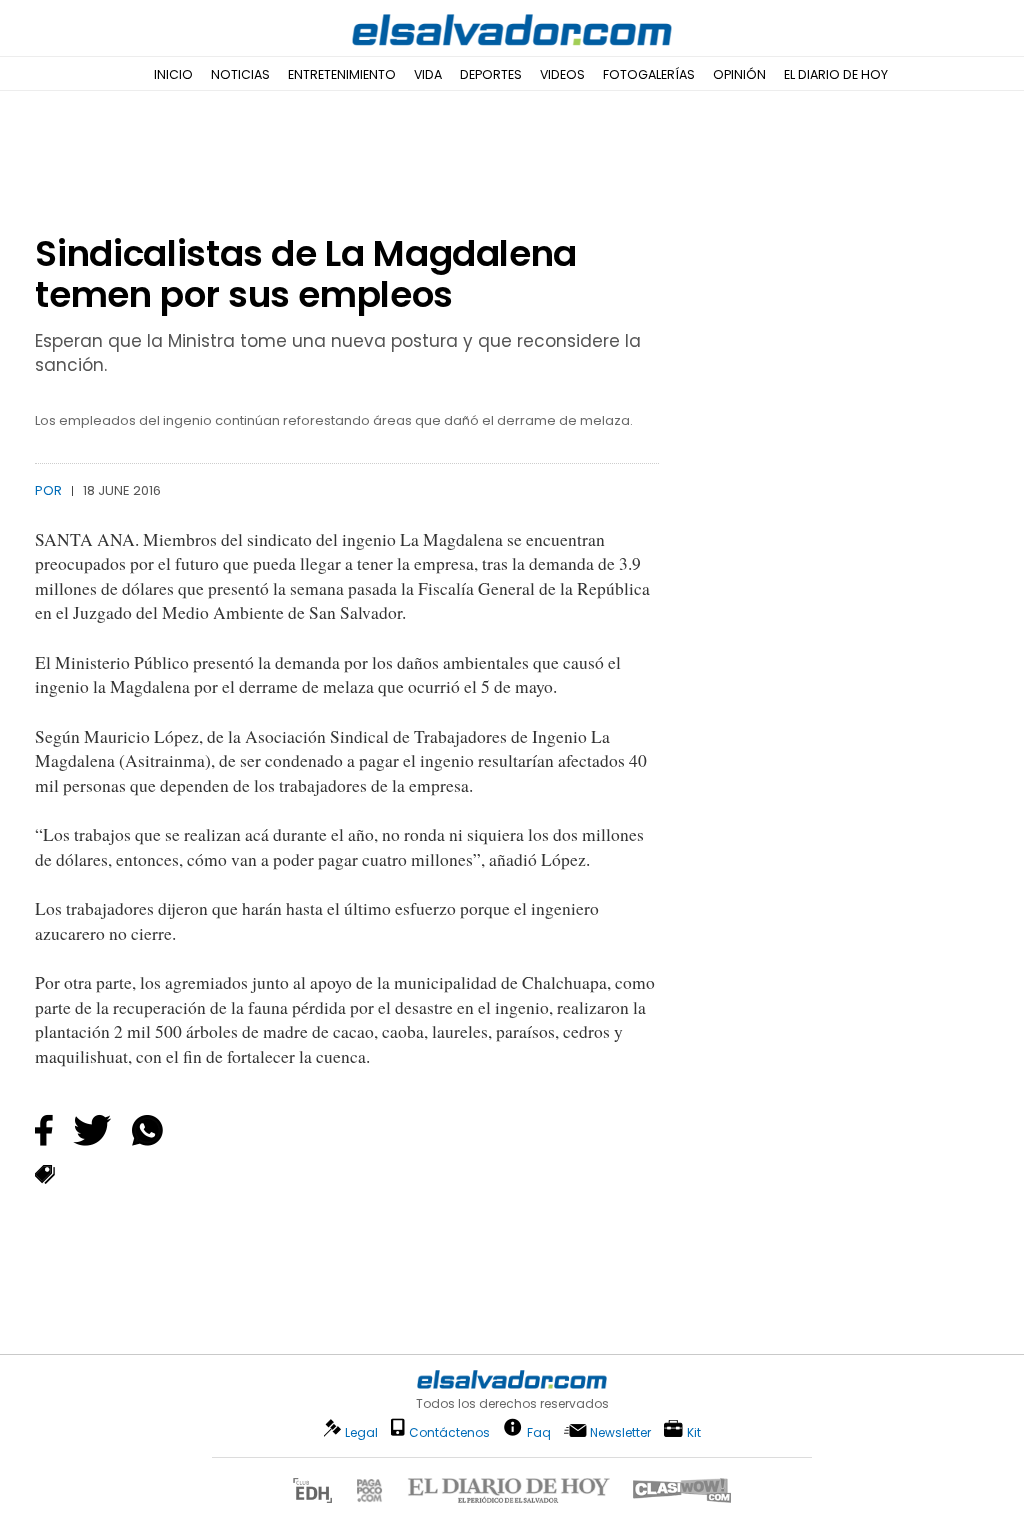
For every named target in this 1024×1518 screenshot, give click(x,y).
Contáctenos (449, 1432)
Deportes (491, 74)
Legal (361, 1432)
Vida (428, 74)
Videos (562, 74)
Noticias (240, 74)
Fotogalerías (649, 74)
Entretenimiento (342, 74)
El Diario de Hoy (836, 74)
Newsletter (620, 1432)
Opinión (739, 74)
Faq (539, 1431)
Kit (694, 1431)
